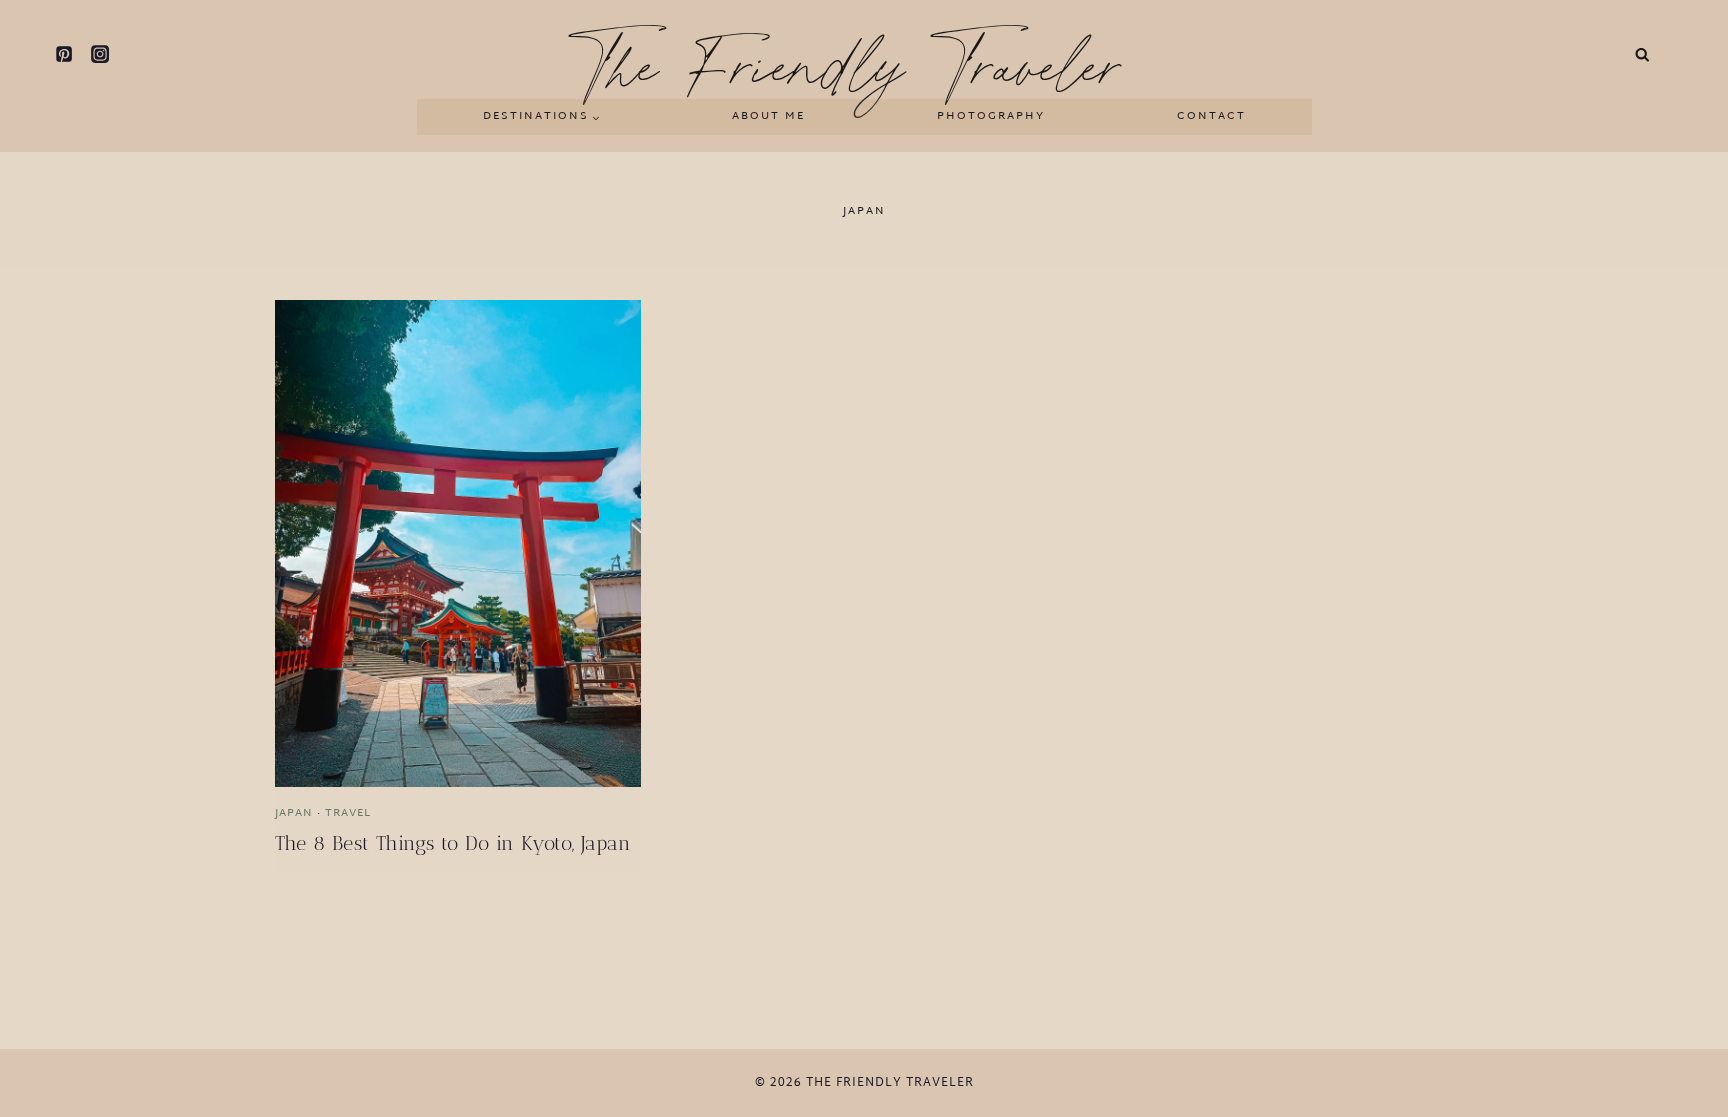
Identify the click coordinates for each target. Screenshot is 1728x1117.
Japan (294, 813)
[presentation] (458, 543)
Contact (1211, 116)
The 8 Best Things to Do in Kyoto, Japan (453, 843)
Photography (991, 116)
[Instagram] (100, 54)
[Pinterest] (64, 54)
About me (768, 116)
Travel (348, 813)
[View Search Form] (1642, 55)
